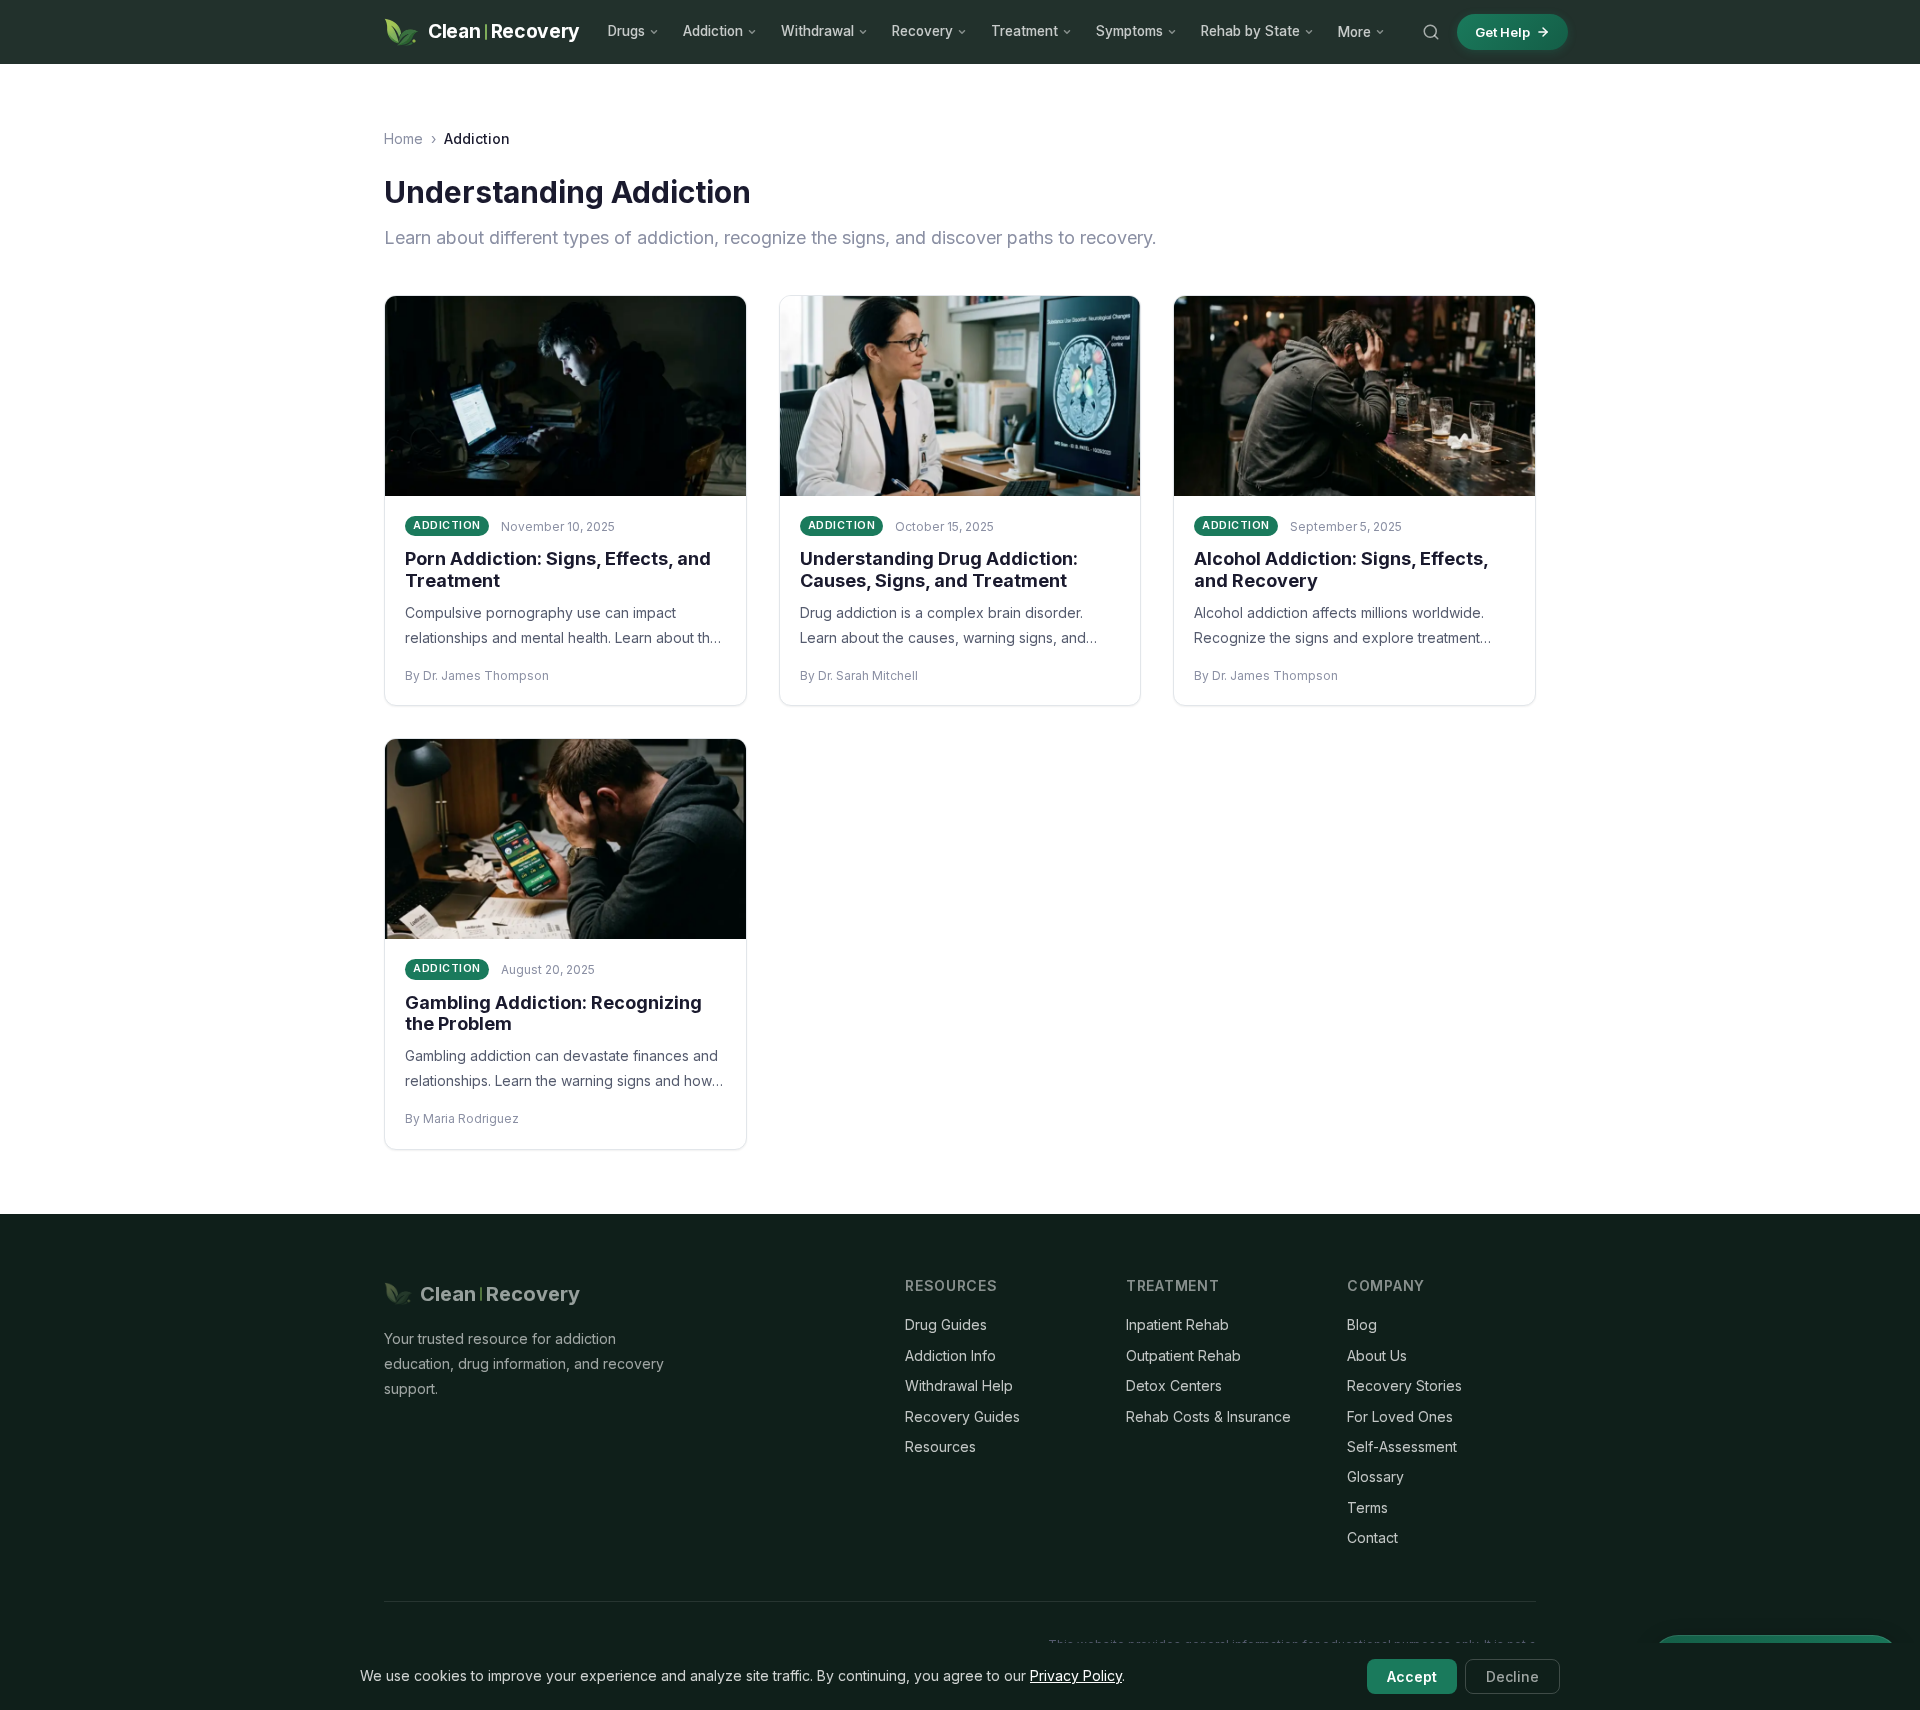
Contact (1372, 1537)
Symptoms (1129, 31)
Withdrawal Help (959, 1385)
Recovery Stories (1404, 1385)
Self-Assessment (1402, 1446)
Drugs (626, 31)
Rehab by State (1250, 31)
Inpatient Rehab (1177, 1324)
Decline (1512, 1676)
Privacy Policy (1076, 1675)
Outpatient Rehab (1183, 1355)
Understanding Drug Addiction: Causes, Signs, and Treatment (939, 569)
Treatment (1024, 31)
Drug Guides (946, 1324)
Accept (1412, 1676)
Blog (1362, 1324)
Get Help (1502, 32)
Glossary (1375, 1476)
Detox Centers (1174, 1385)
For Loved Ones (1400, 1416)
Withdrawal (817, 31)
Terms (1367, 1507)
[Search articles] (1431, 32)
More (1354, 32)
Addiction (713, 31)
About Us (1377, 1355)
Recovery (922, 31)
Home (403, 138)
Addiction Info (950, 1355)
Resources (940, 1446)
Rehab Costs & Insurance (1208, 1416)
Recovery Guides (962, 1416)
